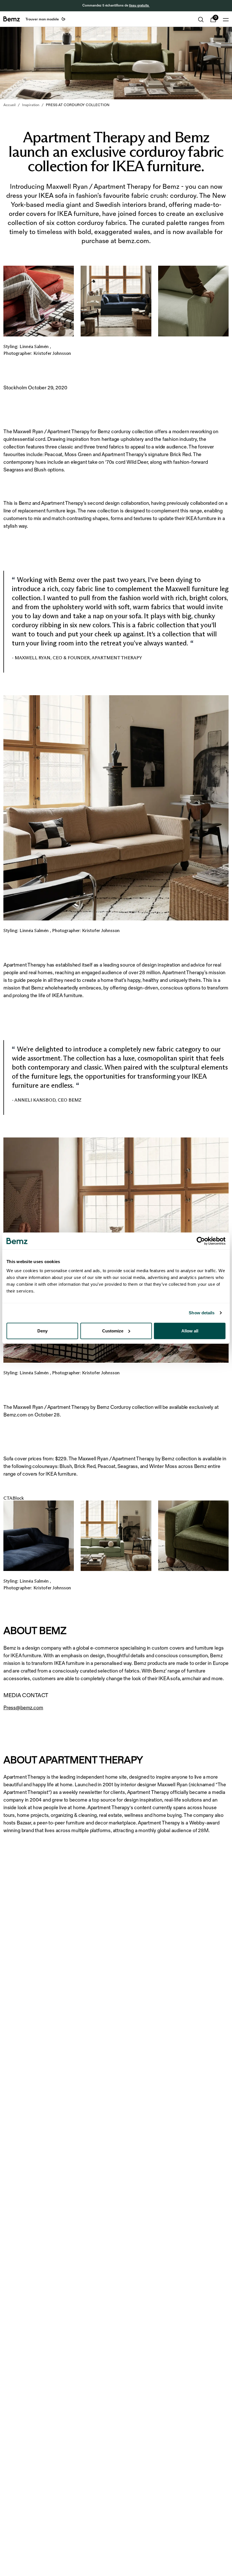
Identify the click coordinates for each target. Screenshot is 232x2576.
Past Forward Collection (122, 6)
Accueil (9, 105)
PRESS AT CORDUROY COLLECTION (78, 105)
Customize (113, 1331)
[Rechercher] (201, 20)
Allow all (190, 1331)
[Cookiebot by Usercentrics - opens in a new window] (201, 1241)
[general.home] (12, 19)
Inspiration (31, 105)
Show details (202, 1313)
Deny (42, 1331)
